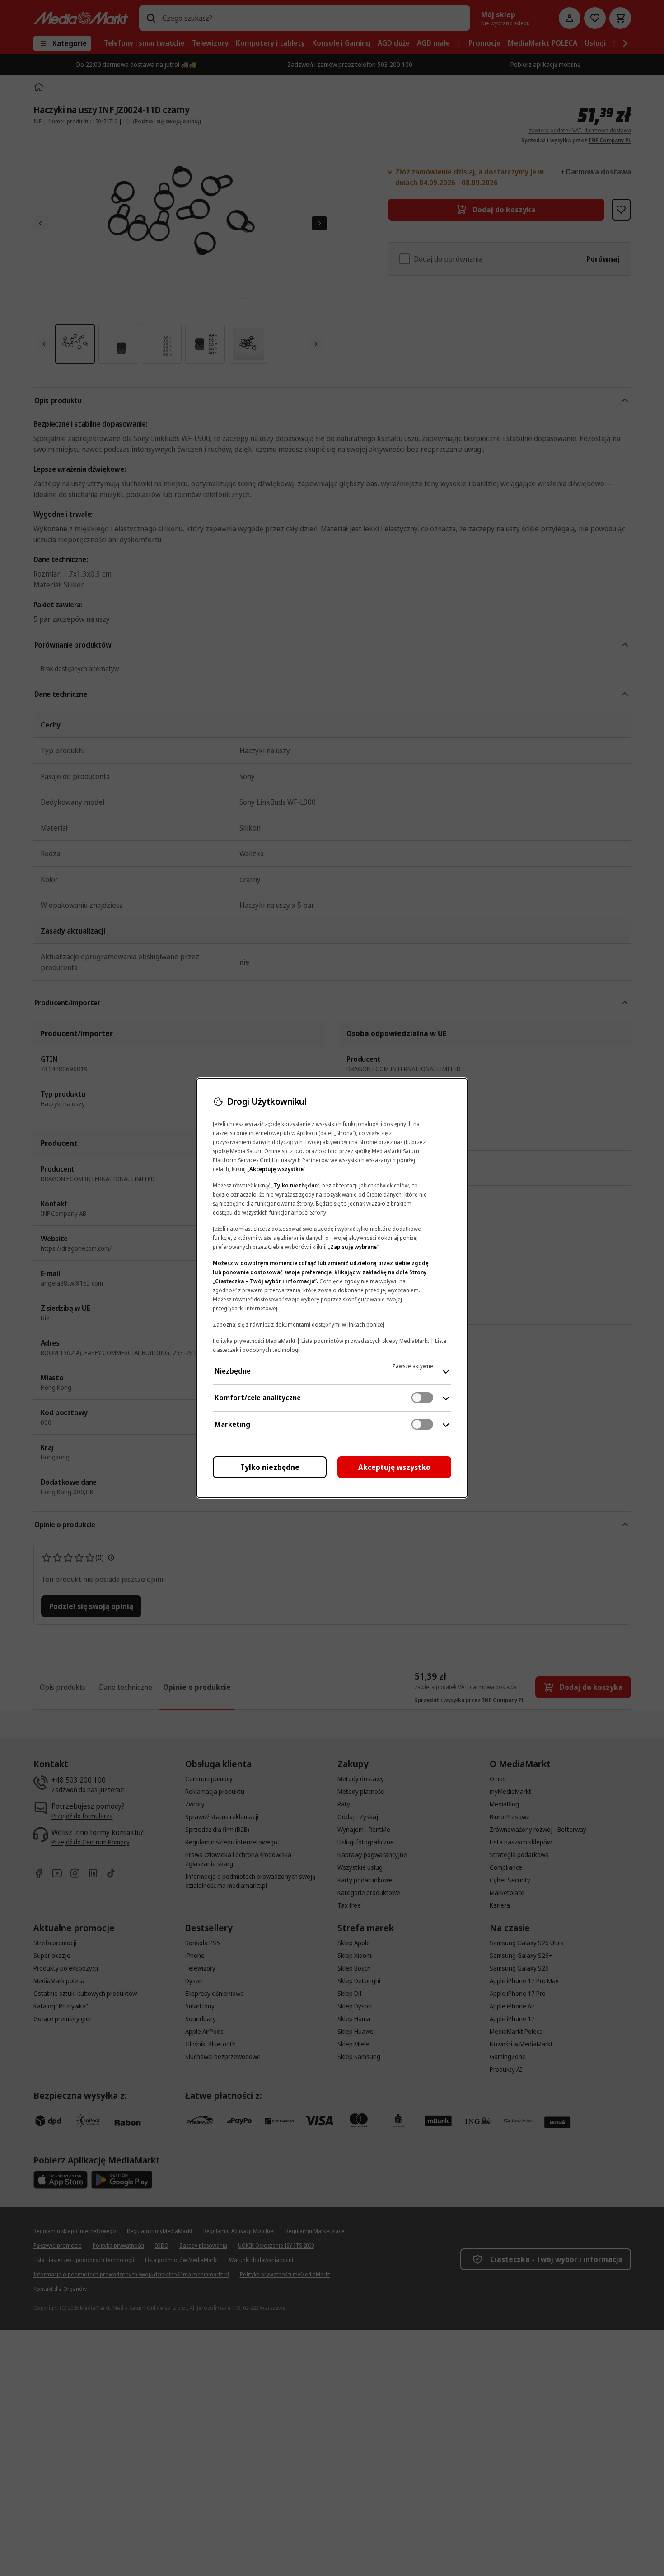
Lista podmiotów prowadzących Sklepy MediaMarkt (365, 1341)
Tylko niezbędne (270, 1467)
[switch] (422, 1398)
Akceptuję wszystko (394, 1467)
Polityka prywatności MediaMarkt (254, 1341)
